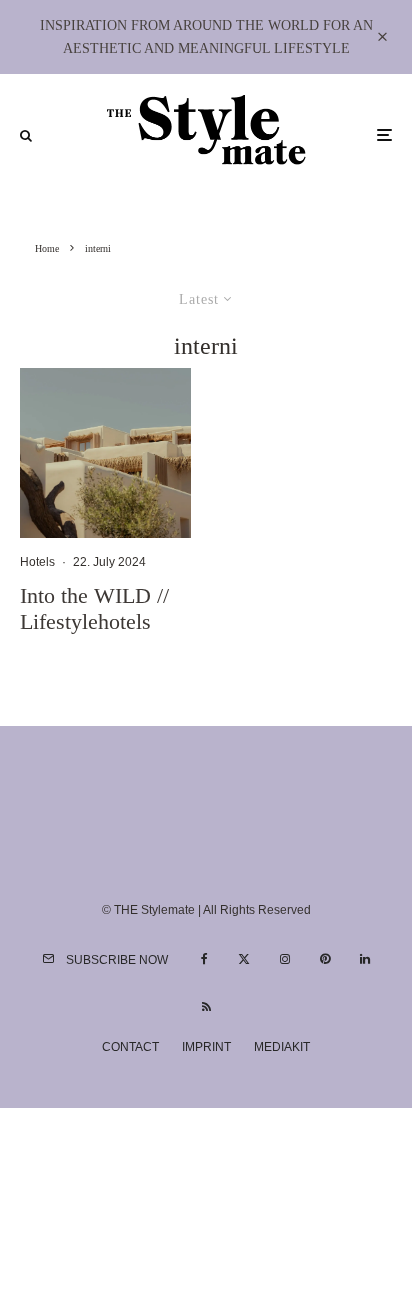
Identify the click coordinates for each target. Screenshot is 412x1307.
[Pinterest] (325, 959)
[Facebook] (204, 959)
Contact (130, 1047)
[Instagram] (285, 959)
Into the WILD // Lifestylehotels (94, 608)
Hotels (37, 562)
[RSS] (206, 1007)
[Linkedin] (365, 959)
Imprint (206, 1047)
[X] (244, 959)
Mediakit (282, 1047)
